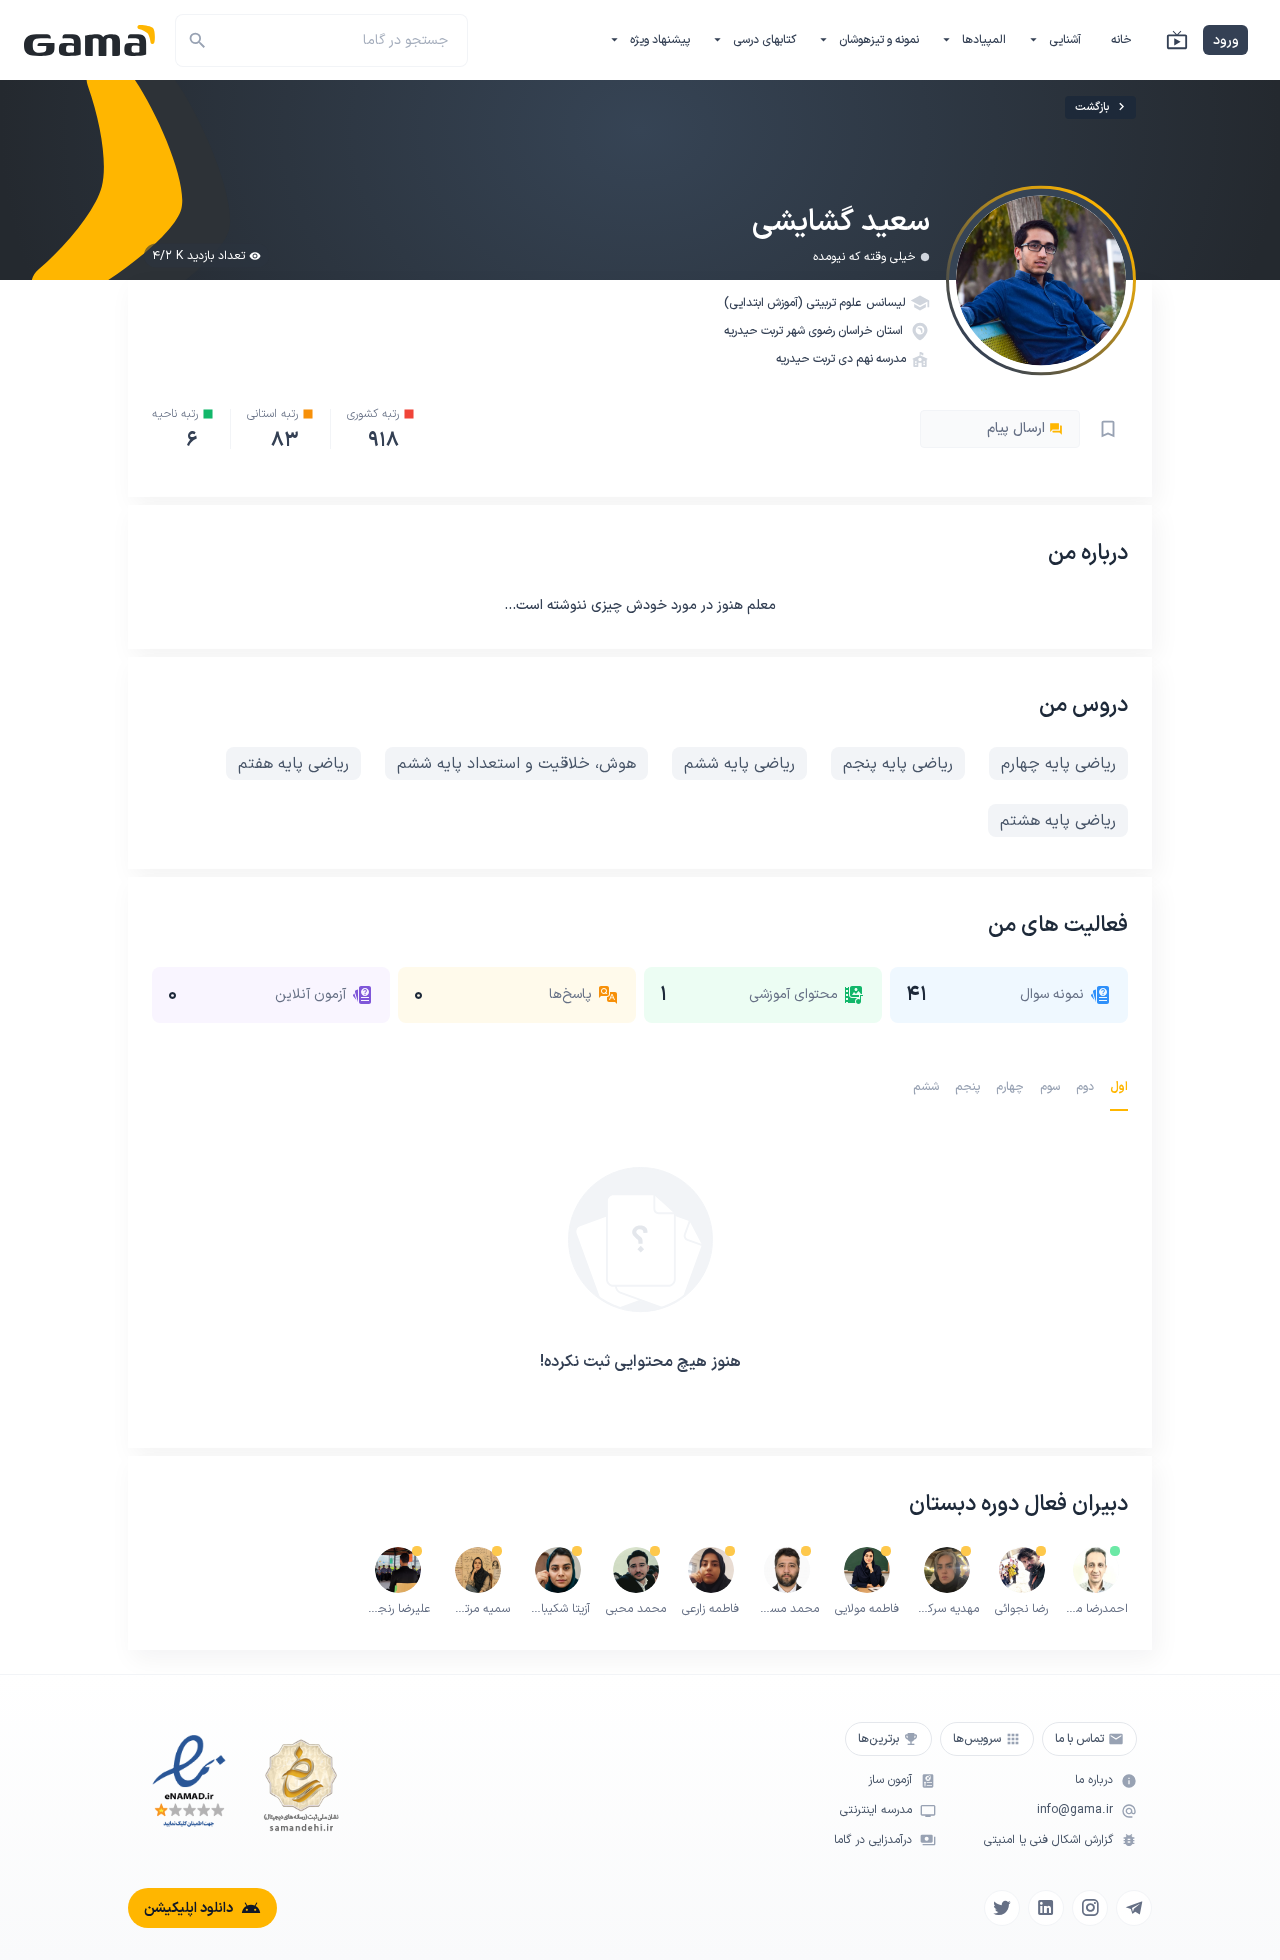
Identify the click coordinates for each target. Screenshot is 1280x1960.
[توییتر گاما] (1002, 1908)
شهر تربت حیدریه (766, 331)
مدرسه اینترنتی (876, 1810)
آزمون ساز (890, 1780)
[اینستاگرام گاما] (1090, 1908)
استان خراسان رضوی (857, 331)
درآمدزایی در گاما (873, 1840)
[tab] (1119, 1087)
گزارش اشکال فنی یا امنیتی (1048, 1840)
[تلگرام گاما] (1134, 1908)
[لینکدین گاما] (1046, 1908)
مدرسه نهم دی (872, 359)
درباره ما (1094, 1780)
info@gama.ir (1075, 1810)
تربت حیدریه (805, 359)
